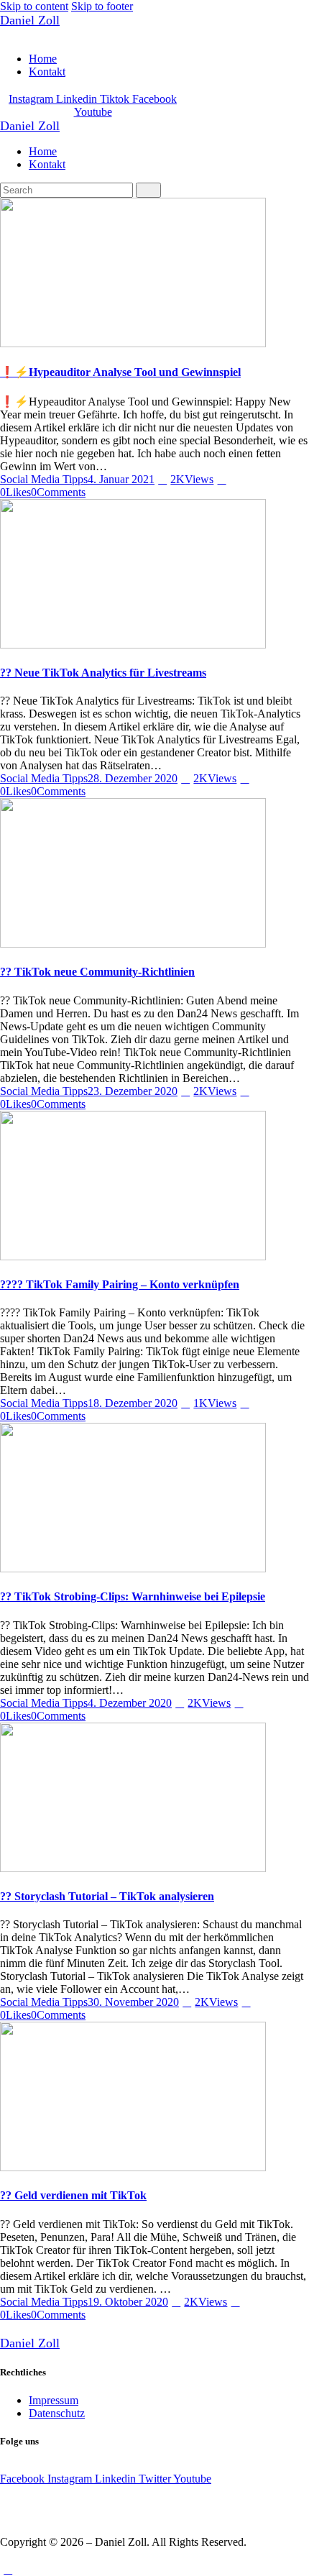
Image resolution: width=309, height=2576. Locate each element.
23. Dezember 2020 (133, 1091)
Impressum (54, 2400)
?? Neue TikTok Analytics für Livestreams (103, 673)
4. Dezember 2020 (130, 1703)
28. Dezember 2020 (133, 778)
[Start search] (148, 190)
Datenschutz (57, 2413)
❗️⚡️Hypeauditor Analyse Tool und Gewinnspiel (120, 372)
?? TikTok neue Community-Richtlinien (97, 972)
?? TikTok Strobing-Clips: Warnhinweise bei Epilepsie (133, 1596)
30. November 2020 (133, 2002)
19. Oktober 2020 (128, 2302)
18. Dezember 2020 (133, 1403)
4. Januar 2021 (121, 479)
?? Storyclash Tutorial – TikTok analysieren (107, 1896)
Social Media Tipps (44, 479)
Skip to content (34, 6)
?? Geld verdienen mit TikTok (73, 2195)
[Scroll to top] (8, 2569)
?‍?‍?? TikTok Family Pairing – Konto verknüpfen (120, 1284)
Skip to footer (102, 6)
